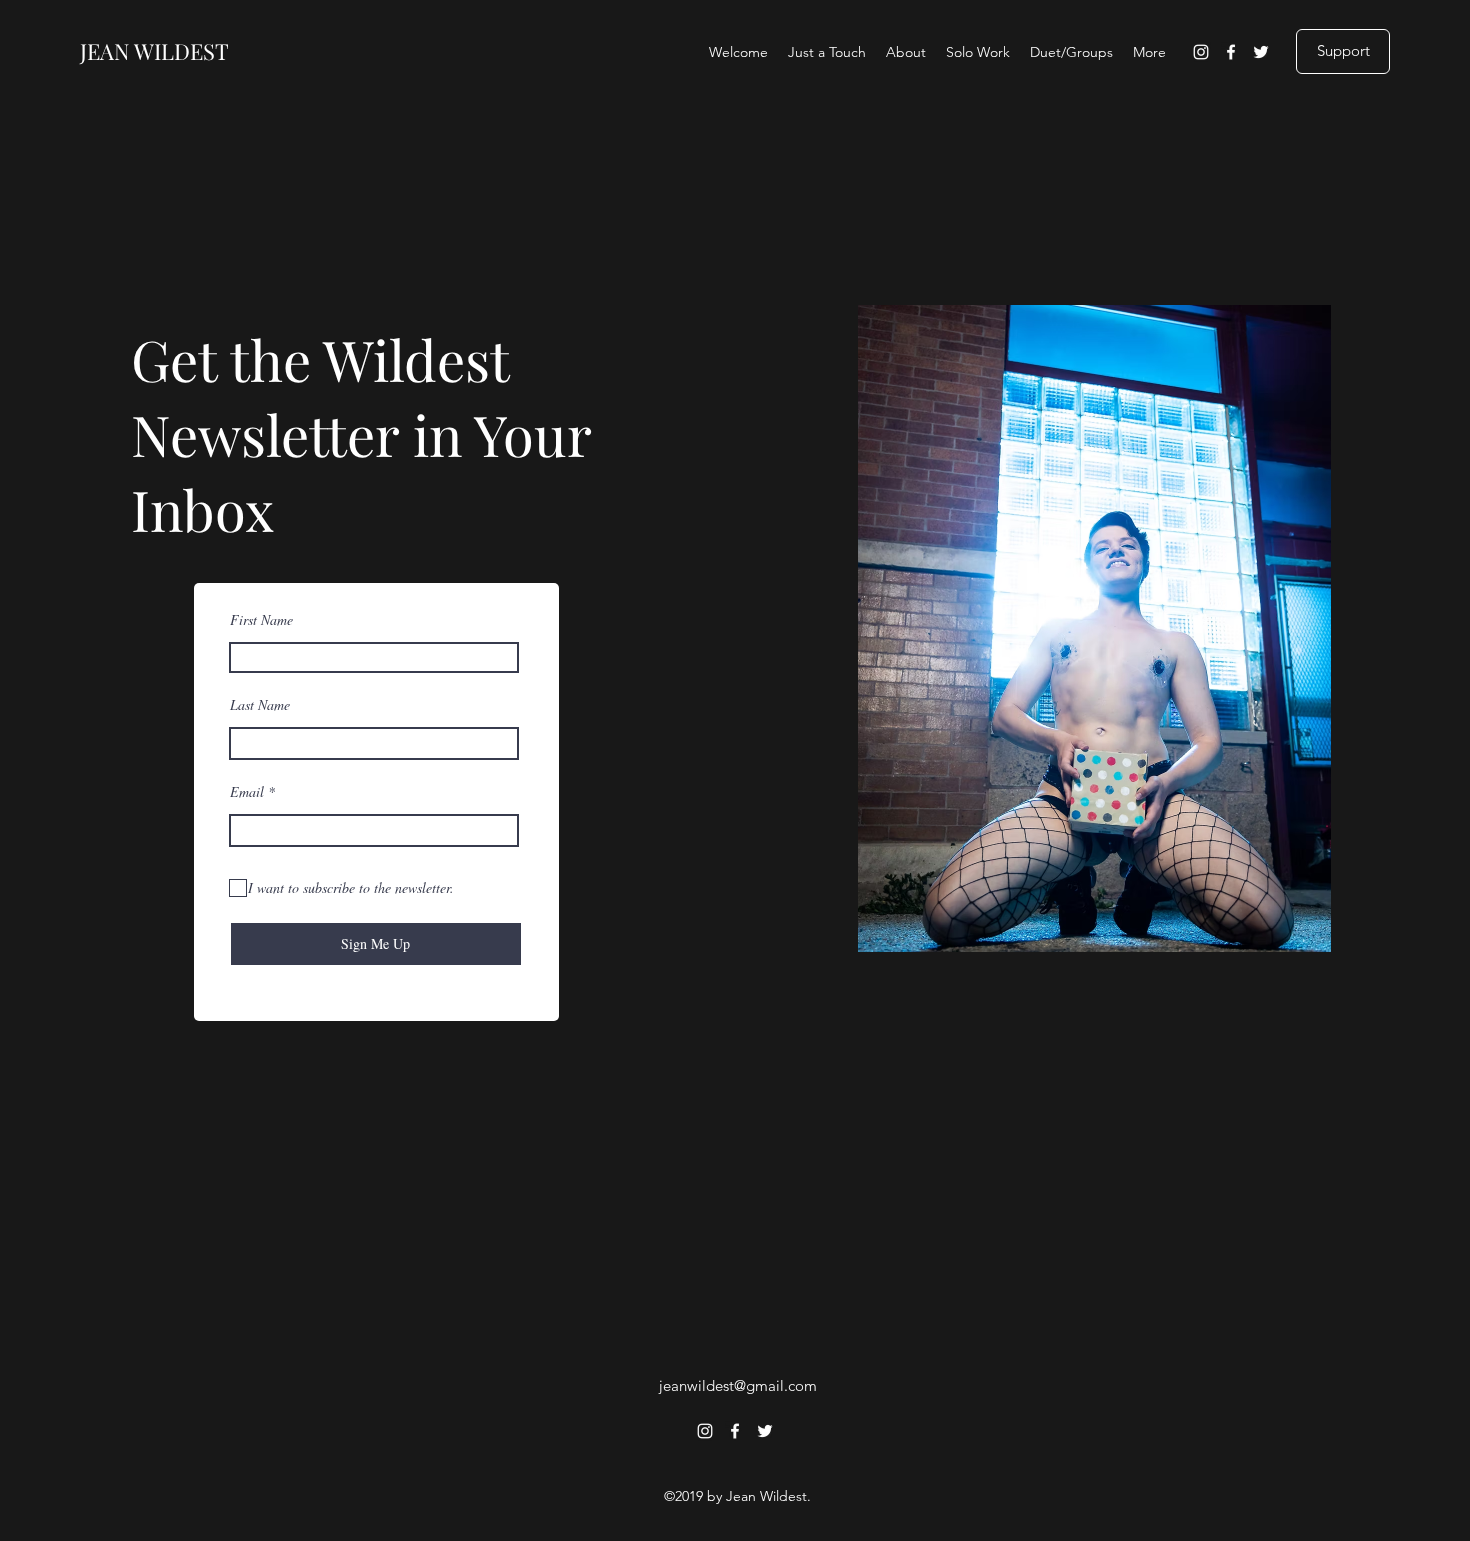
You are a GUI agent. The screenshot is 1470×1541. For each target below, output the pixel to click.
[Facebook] (1231, 52)
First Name (261, 620)
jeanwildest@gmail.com (738, 1385)
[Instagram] (1201, 52)
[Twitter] (1261, 52)
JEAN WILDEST (154, 51)
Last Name (260, 705)
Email (247, 792)
